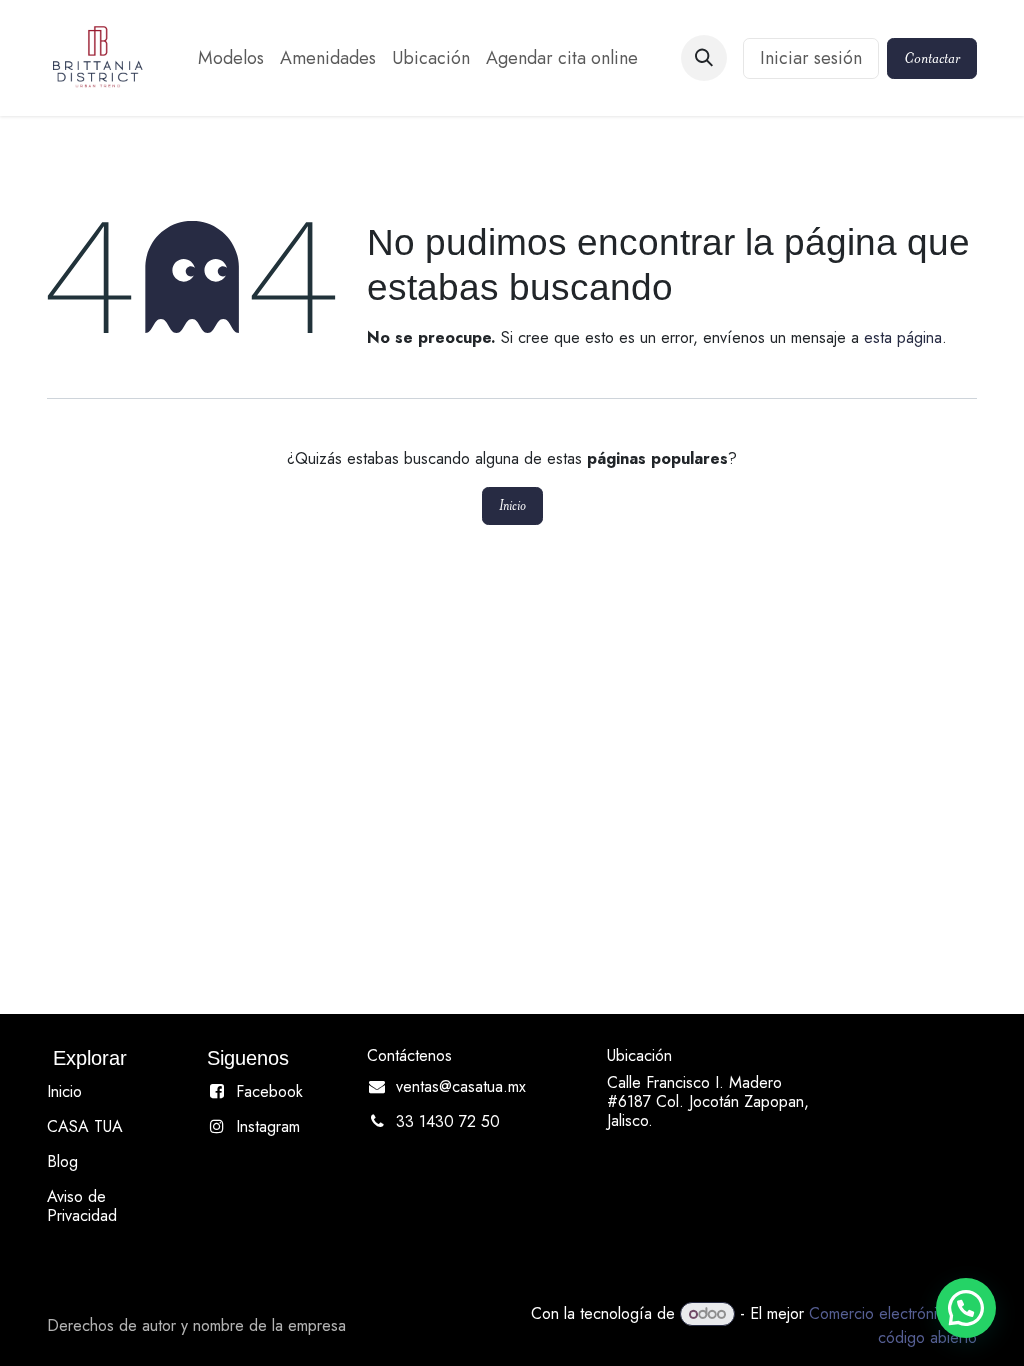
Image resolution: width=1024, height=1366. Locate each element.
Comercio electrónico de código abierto (893, 1325)
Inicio (512, 506)
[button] (704, 58)
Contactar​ (932, 58)
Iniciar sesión (811, 58)
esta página (903, 337)
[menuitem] (231, 58)
